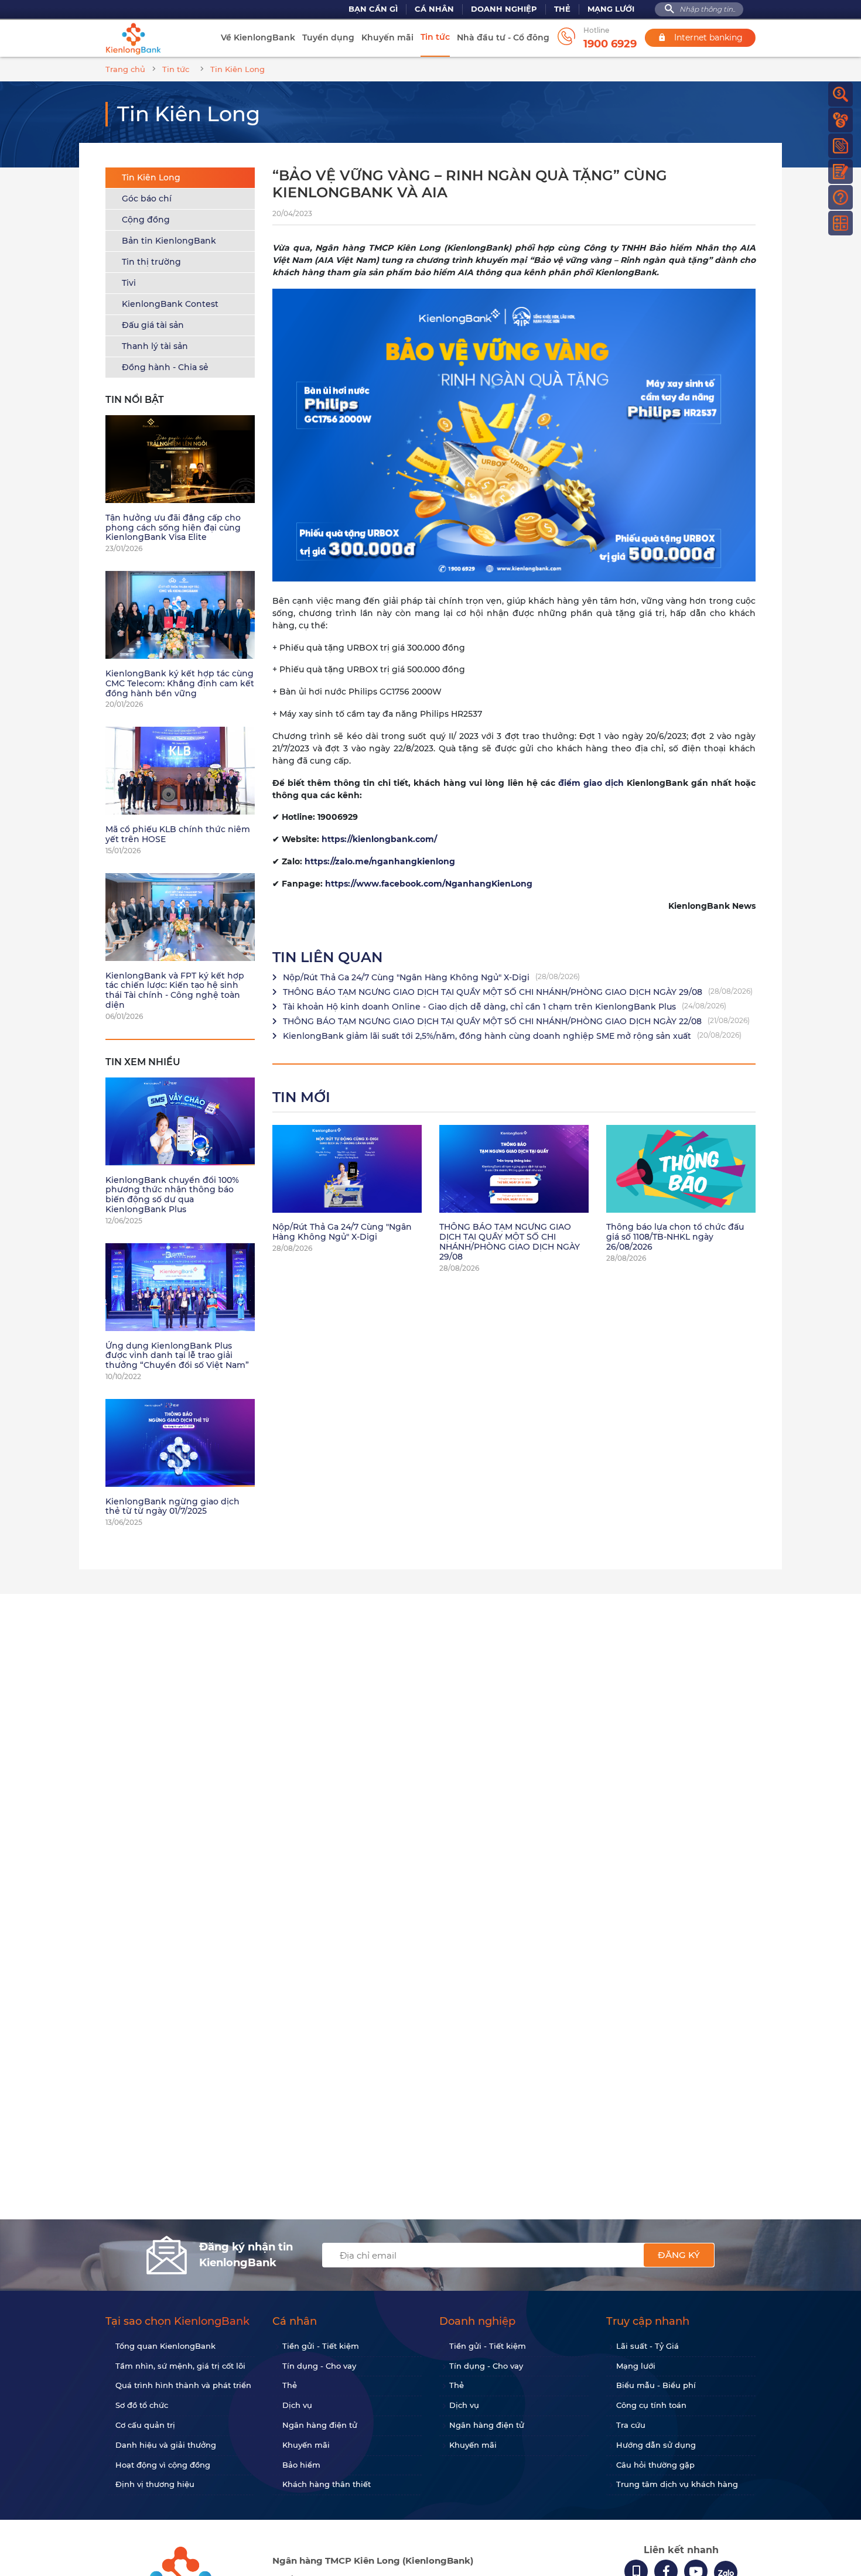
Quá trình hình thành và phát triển (183, 2385)
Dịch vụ (297, 2405)
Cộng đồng (146, 220)
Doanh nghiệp (504, 9)
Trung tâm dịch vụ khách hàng (677, 2484)
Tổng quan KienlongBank (165, 2346)
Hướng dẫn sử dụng (656, 2445)
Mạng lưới (611, 9)
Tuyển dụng (328, 37)
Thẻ (562, 9)
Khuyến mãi (387, 37)
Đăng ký (679, 2255)
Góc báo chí (147, 199)
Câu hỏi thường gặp (655, 2465)
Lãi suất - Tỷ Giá (648, 2346)
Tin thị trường (151, 262)
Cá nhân (434, 9)
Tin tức (435, 37)
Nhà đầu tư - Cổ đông (503, 37)
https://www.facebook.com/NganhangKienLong (429, 884)
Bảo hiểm (301, 2465)
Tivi (129, 283)
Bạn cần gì (373, 9)
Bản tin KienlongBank (169, 241)
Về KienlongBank (258, 37)
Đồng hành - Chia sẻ (165, 367)
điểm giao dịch (591, 783)
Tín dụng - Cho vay (319, 2366)
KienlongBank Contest (170, 304)
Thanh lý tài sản (155, 346)
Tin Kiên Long (151, 177)
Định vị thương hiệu (155, 2484)
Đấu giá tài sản (153, 325)
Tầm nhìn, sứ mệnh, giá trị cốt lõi (180, 2366)
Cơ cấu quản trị (145, 2425)
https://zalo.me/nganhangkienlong (380, 861)
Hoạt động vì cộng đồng (163, 2465)
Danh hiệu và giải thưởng (166, 2445)
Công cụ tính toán (651, 2405)
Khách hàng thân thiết (327, 2484)
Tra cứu (631, 2425)
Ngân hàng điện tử (320, 2425)
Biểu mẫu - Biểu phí (656, 2385)
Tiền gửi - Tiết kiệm (321, 2346)
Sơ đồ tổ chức (142, 2405)
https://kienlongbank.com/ (379, 839)
